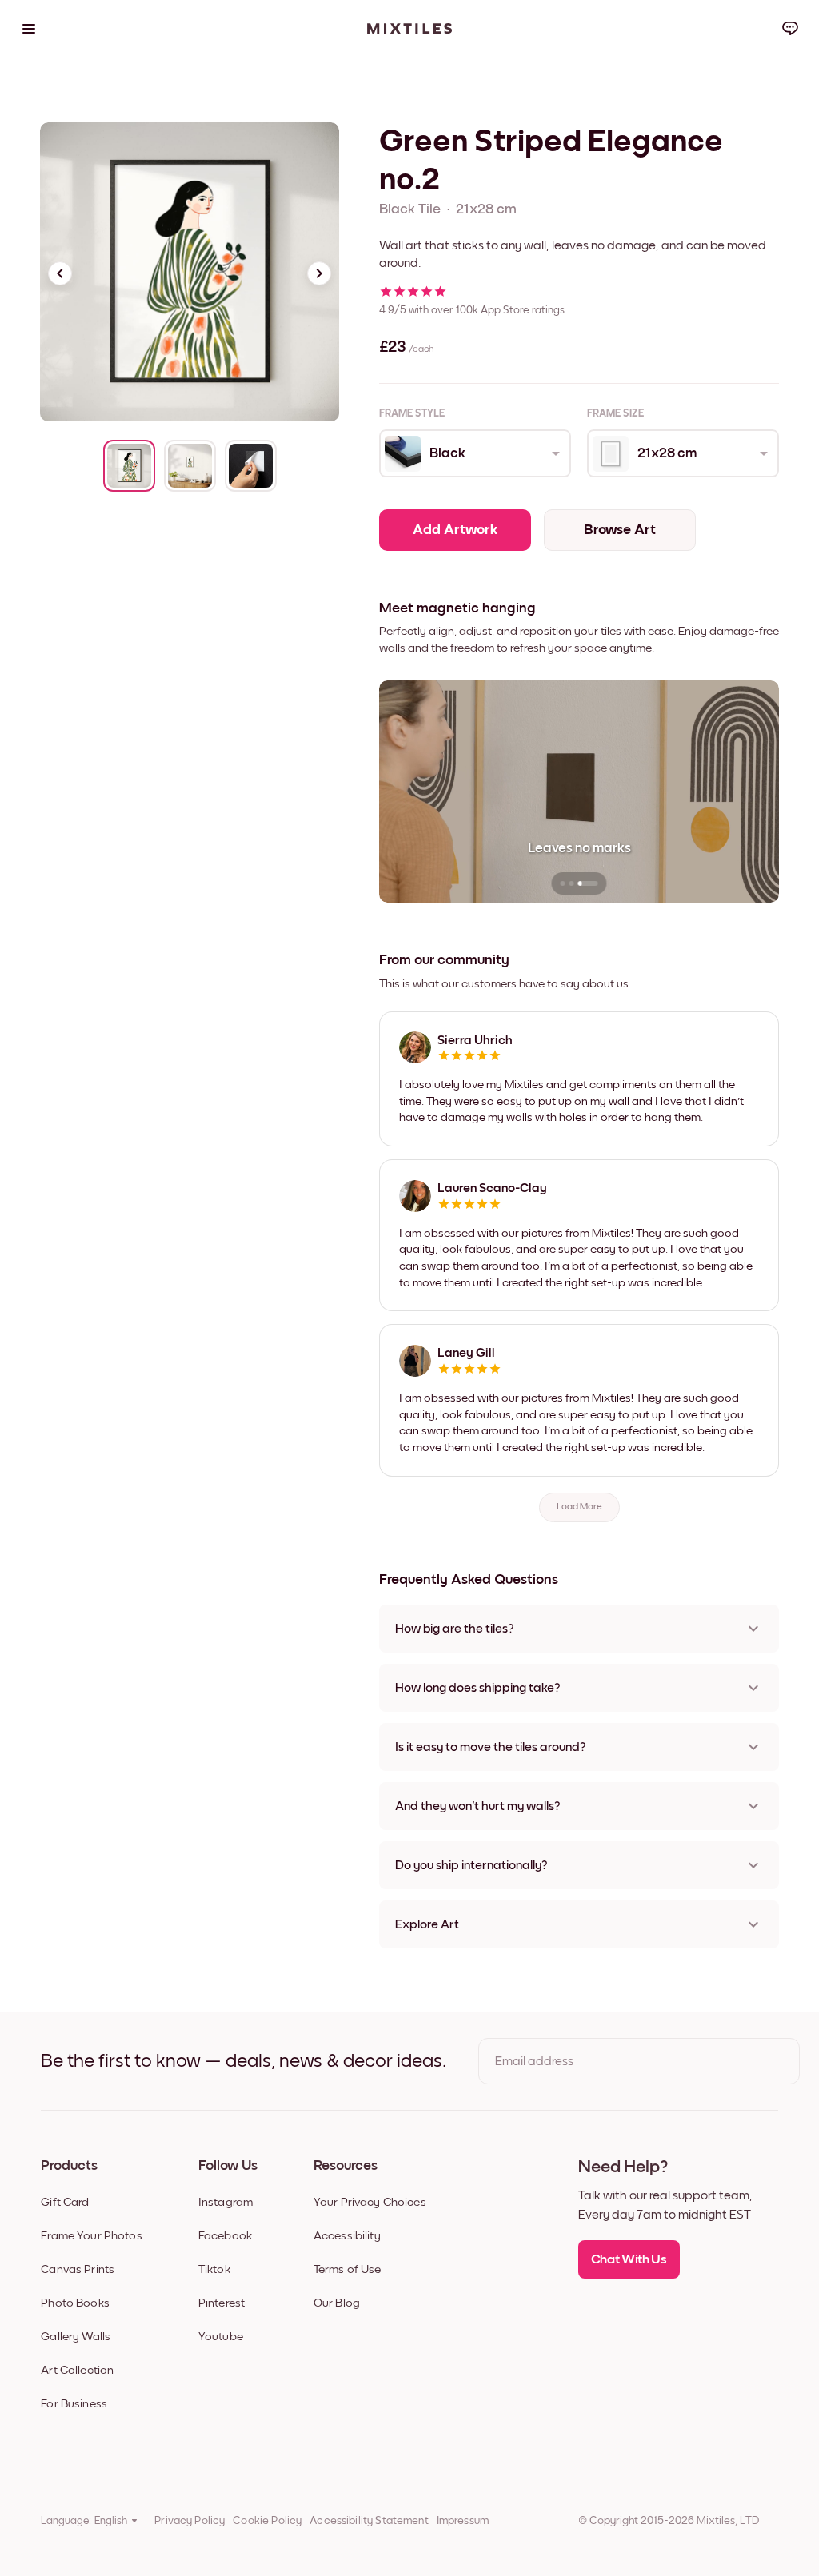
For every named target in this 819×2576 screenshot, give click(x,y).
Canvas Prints (78, 2269)
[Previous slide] (60, 273)
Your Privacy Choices (370, 2202)
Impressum (463, 2521)
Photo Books (75, 2303)
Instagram (226, 2202)
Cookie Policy (267, 2521)
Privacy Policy (190, 2521)
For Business (74, 2404)
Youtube (221, 2337)
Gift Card (65, 2202)
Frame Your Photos (92, 2236)
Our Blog (337, 2303)
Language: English (84, 2521)
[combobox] (474, 453)
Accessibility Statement (369, 2521)
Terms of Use (348, 2269)
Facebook (225, 2236)
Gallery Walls (76, 2337)
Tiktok (214, 2269)
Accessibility (347, 2236)
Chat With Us (629, 2260)
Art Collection (77, 2370)
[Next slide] (319, 273)
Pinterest (222, 2303)
